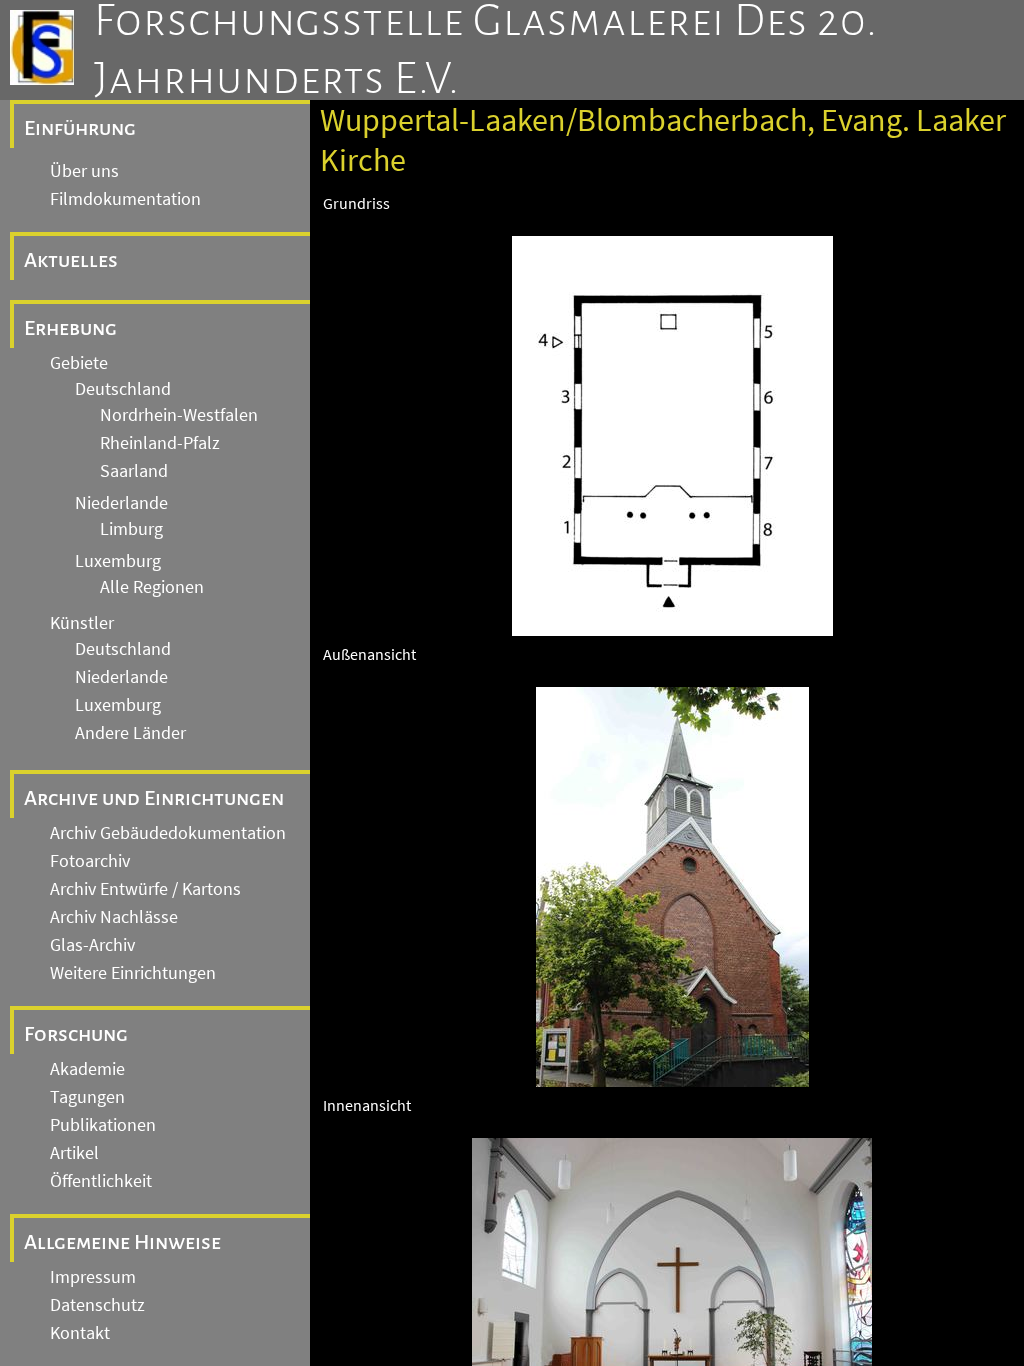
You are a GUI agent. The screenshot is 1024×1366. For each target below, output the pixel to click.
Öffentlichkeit (101, 1181)
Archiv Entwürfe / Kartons (145, 889)
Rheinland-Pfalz (160, 443)
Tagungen (87, 1097)
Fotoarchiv (90, 861)
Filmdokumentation (125, 199)
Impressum (93, 1277)
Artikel (74, 1153)
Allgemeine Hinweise (122, 1242)
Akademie (87, 1069)
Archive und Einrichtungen (154, 798)
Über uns (84, 171)
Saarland (134, 471)
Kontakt (80, 1333)
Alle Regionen (152, 587)
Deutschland (123, 389)
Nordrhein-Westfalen (179, 415)
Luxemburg (118, 561)
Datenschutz (97, 1305)
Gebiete (79, 363)
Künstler (82, 623)
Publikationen (103, 1125)
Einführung (80, 128)
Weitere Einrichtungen (133, 973)
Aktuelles (71, 260)
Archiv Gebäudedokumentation (168, 833)
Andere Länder (130, 733)
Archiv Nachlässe (114, 917)
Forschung (76, 1034)
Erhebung (70, 328)
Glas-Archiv (92, 945)
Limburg (131, 529)
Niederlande (121, 503)
